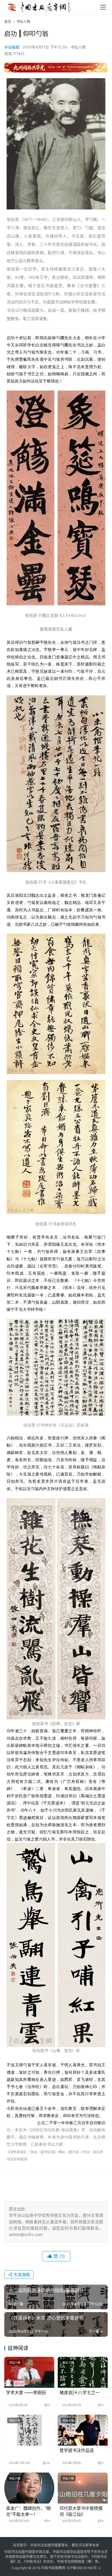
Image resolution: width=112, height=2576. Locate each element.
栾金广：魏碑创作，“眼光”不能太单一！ (28, 2511)
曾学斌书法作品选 (77, 2450)
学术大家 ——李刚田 (26, 2392)
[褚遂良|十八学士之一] (83, 2372)
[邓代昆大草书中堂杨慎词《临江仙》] (83, 2488)
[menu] (103, 7)
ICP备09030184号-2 (84, 2568)
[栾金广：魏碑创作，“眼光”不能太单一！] (29, 2488)
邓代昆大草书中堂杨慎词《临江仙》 (81, 2511)
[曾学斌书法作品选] (83, 2430)
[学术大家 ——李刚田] (29, 2372)
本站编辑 (12, 47)
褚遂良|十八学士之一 (80, 2392)
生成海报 (21, 2274)
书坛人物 (78, 47)
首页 (8, 22)
